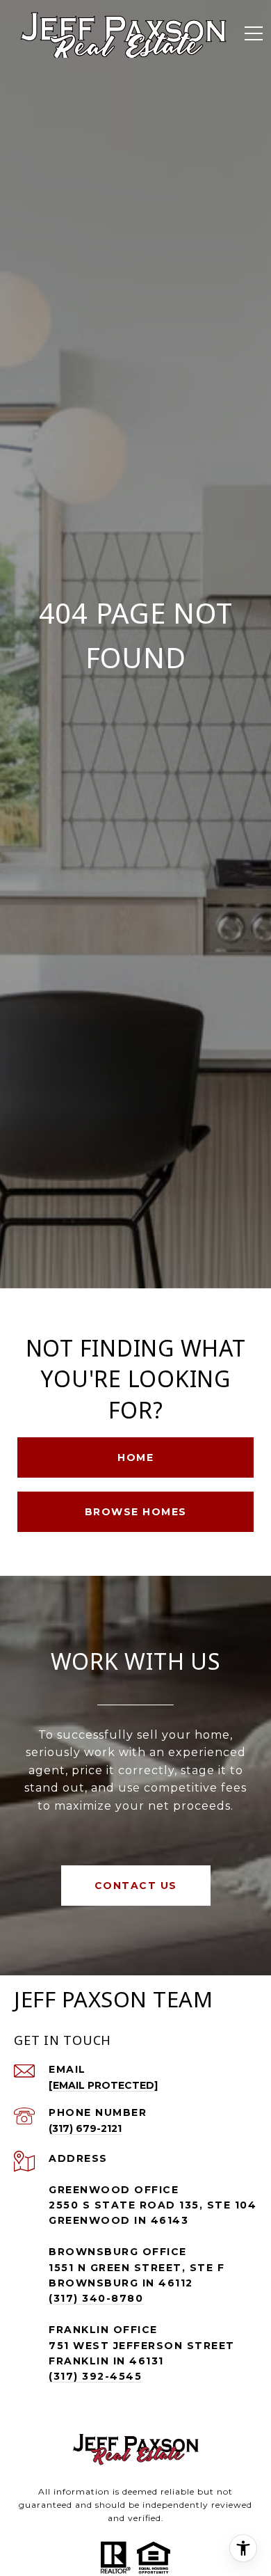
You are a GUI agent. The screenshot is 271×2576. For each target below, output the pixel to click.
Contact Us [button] (136, 1886)
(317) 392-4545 (95, 2376)
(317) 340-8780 (96, 2298)
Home (135, 1457)
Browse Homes (136, 1512)
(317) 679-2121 (85, 2128)
